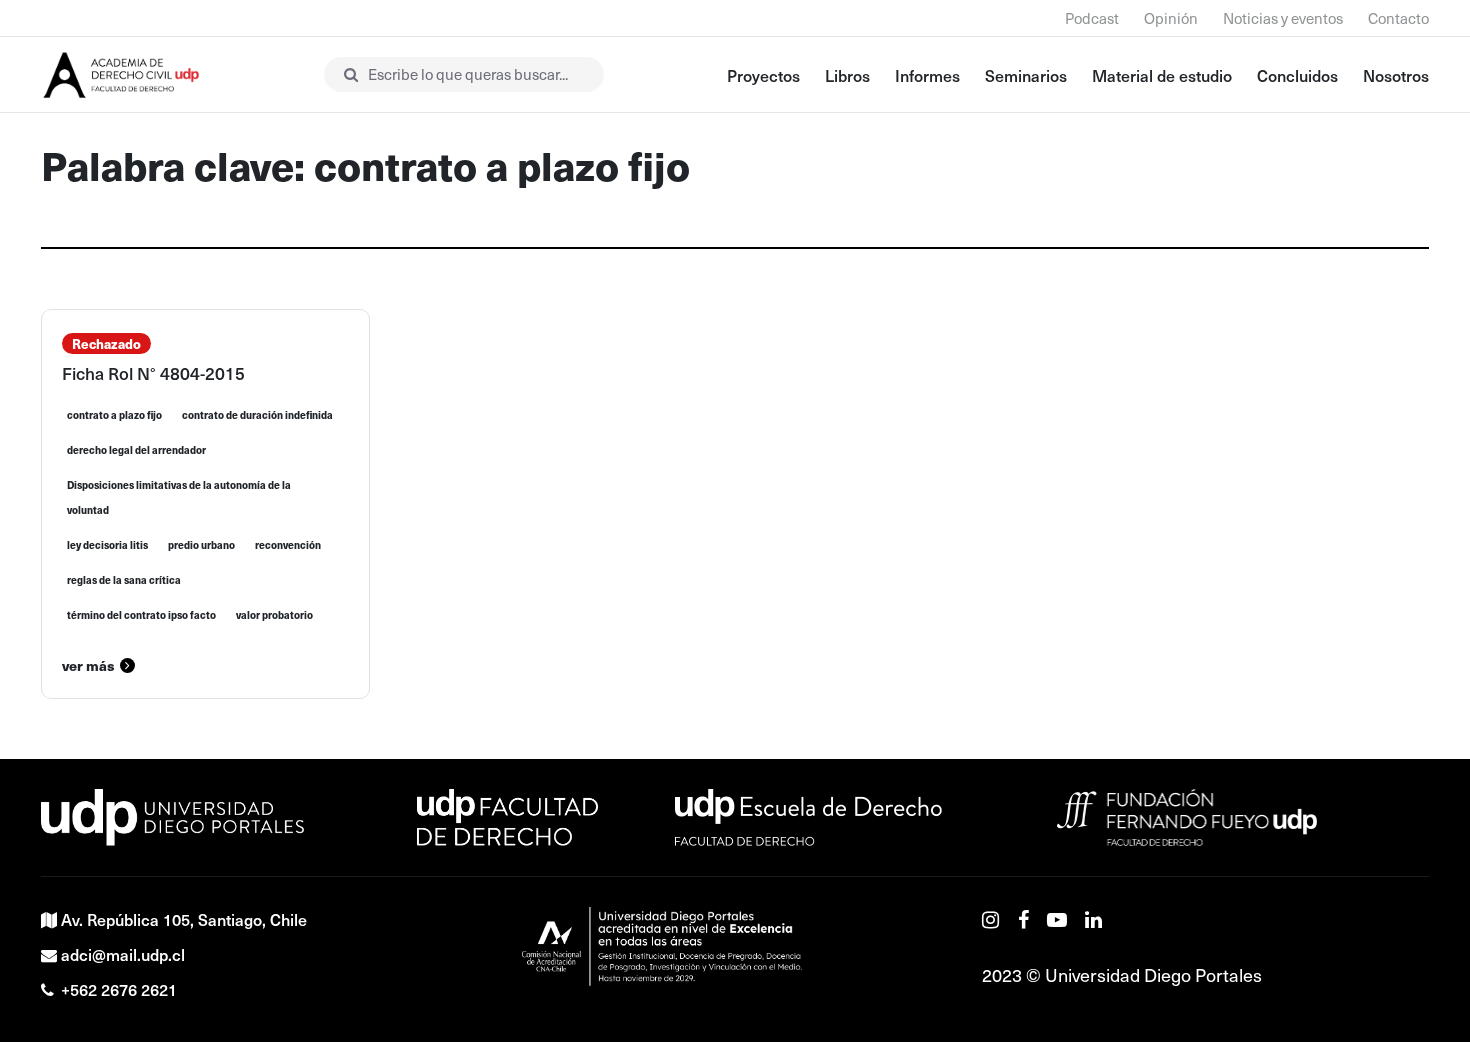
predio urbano (201, 545)
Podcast (1092, 18)
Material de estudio (1162, 75)
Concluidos (1297, 75)
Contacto (1398, 18)
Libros (847, 75)
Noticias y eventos (1283, 18)
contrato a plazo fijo (114, 415)
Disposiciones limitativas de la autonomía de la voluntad (179, 497)
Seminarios (1026, 75)
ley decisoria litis (107, 545)
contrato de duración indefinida (257, 415)
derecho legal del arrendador (136, 450)
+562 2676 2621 (119, 989)
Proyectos (763, 75)
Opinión (1171, 18)
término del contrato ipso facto (141, 615)
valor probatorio (274, 615)
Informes (927, 75)
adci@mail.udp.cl (123, 954)
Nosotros (1396, 75)
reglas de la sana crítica (124, 580)
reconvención (288, 545)
